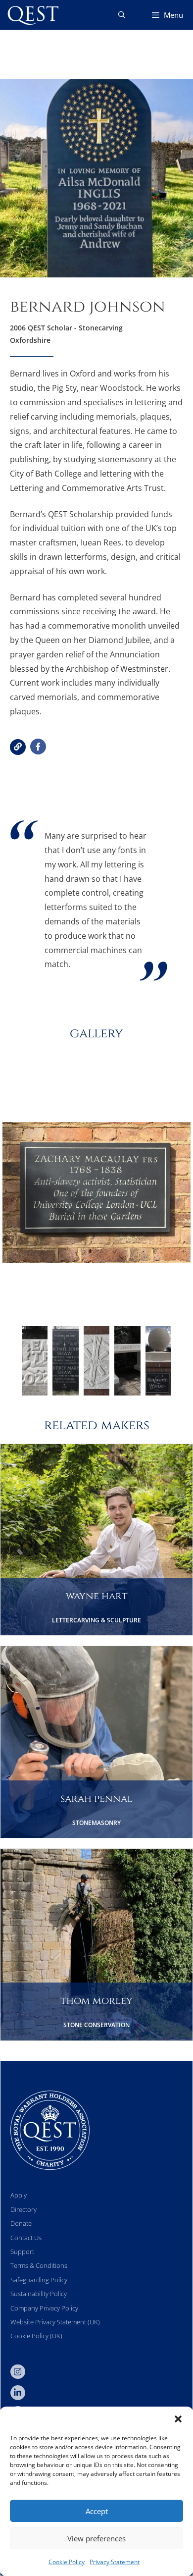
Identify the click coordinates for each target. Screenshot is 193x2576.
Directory (24, 2209)
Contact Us (26, 2238)
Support (22, 2252)
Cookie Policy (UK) (36, 2336)
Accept (97, 2511)
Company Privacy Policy (44, 2308)
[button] (178, 2419)
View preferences (96, 2538)
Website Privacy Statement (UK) (55, 2322)
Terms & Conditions (39, 2265)
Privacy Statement (115, 2562)
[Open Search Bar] (122, 15)
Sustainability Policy (39, 2294)
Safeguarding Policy (39, 2280)
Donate (21, 2223)
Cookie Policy (67, 2562)
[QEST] (32, 15)
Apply (19, 2195)
